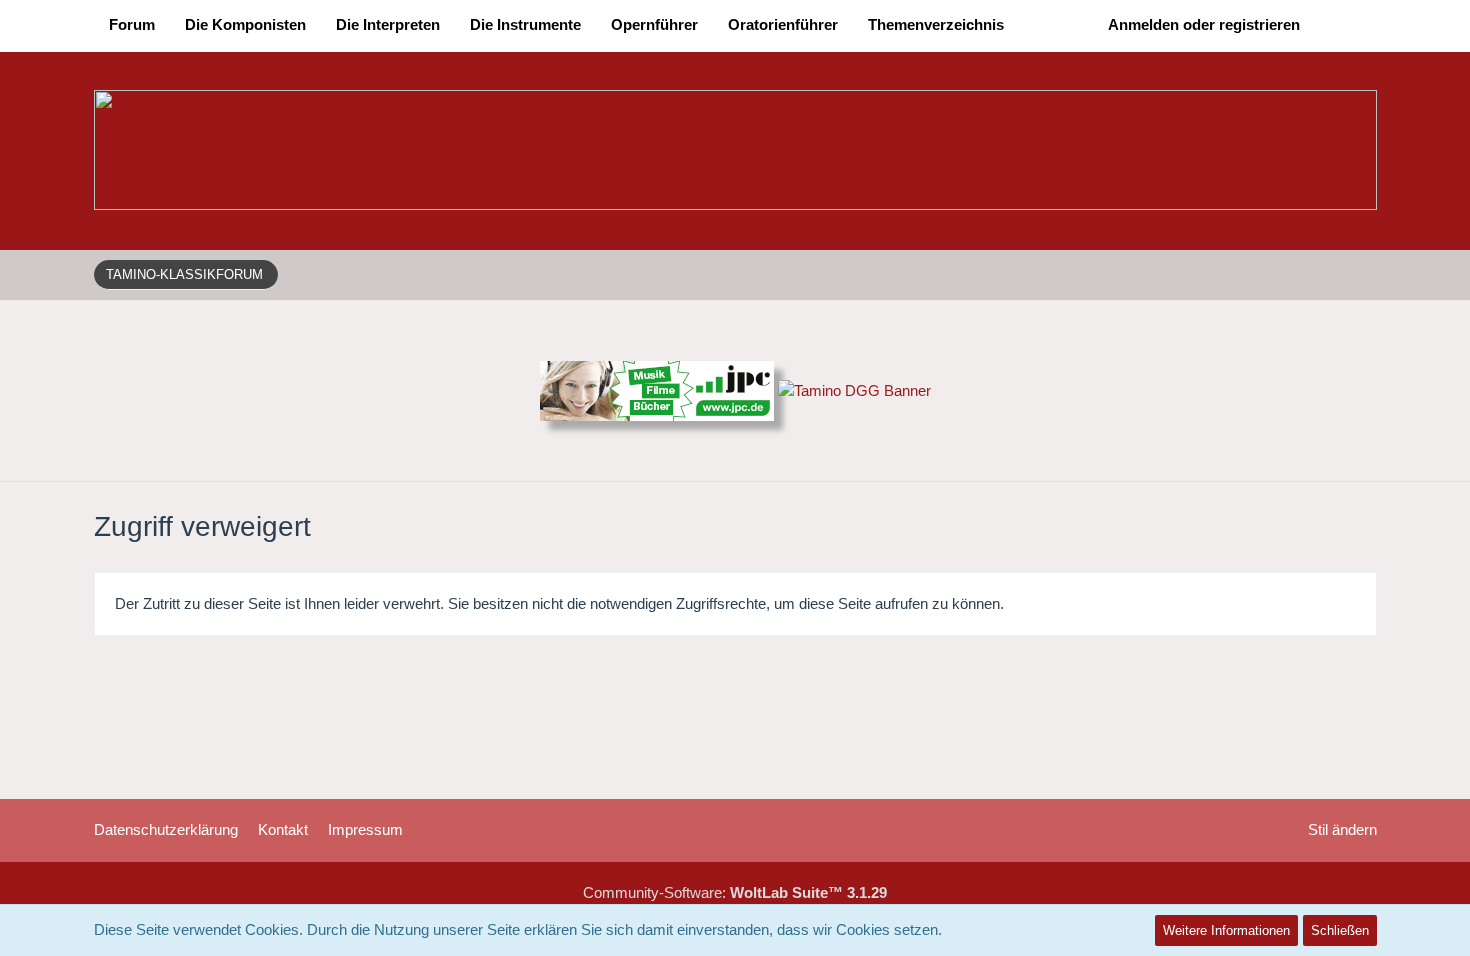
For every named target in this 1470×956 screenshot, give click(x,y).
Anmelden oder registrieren (1204, 24)
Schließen (1340, 930)
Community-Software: (735, 892)
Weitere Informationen (1226, 930)
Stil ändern (1342, 829)
